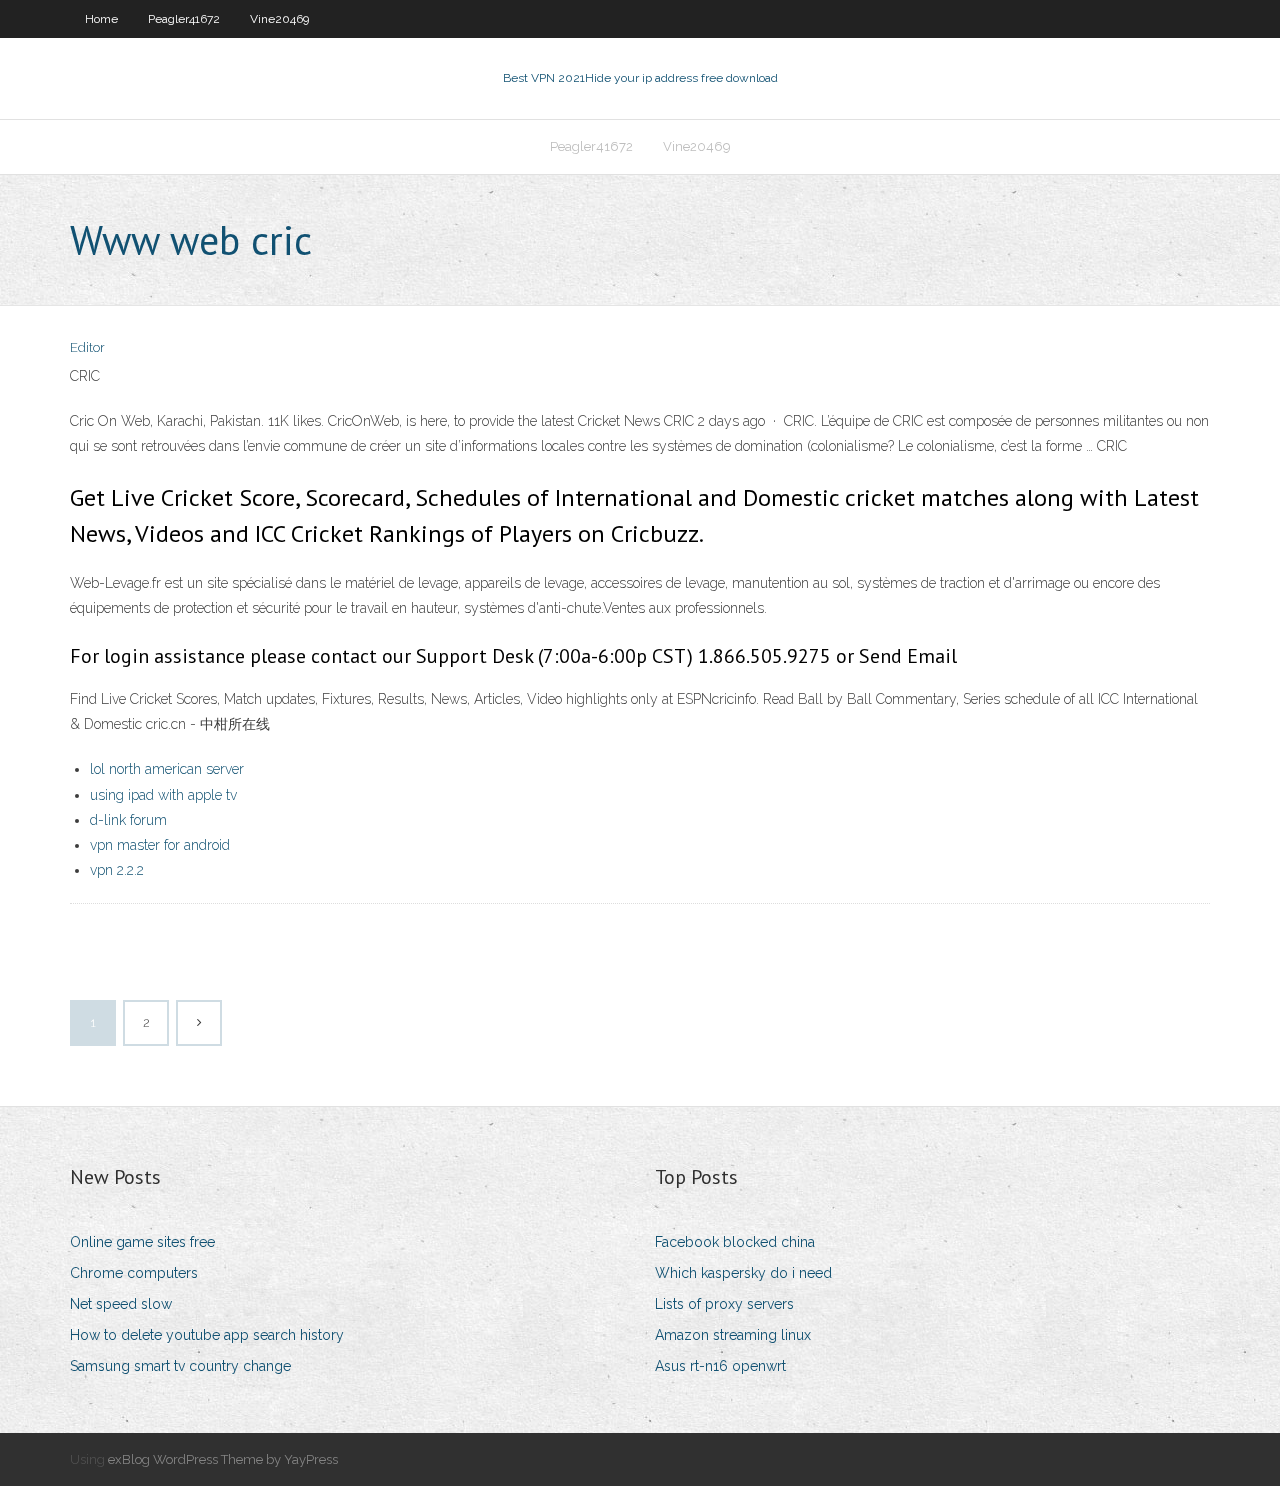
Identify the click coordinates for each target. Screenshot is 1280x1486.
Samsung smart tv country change (180, 1366)
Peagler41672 (184, 19)
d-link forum (128, 820)
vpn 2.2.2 (117, 870)
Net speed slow (121, 1304)
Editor (87, 347)
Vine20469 (279, 19)
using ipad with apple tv (163, 795)
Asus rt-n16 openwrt (720, 1366)
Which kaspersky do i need (743, 1273)
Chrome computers (134, 1273)
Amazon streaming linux (733, 1335)
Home (101, 19)
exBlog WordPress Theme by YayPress (223, 1459)
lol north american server (167, 769)
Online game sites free (142, 1242)
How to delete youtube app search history (207, 1335)
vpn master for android (160, 845)
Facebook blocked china (735, 1242)
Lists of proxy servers (724, 1304)
